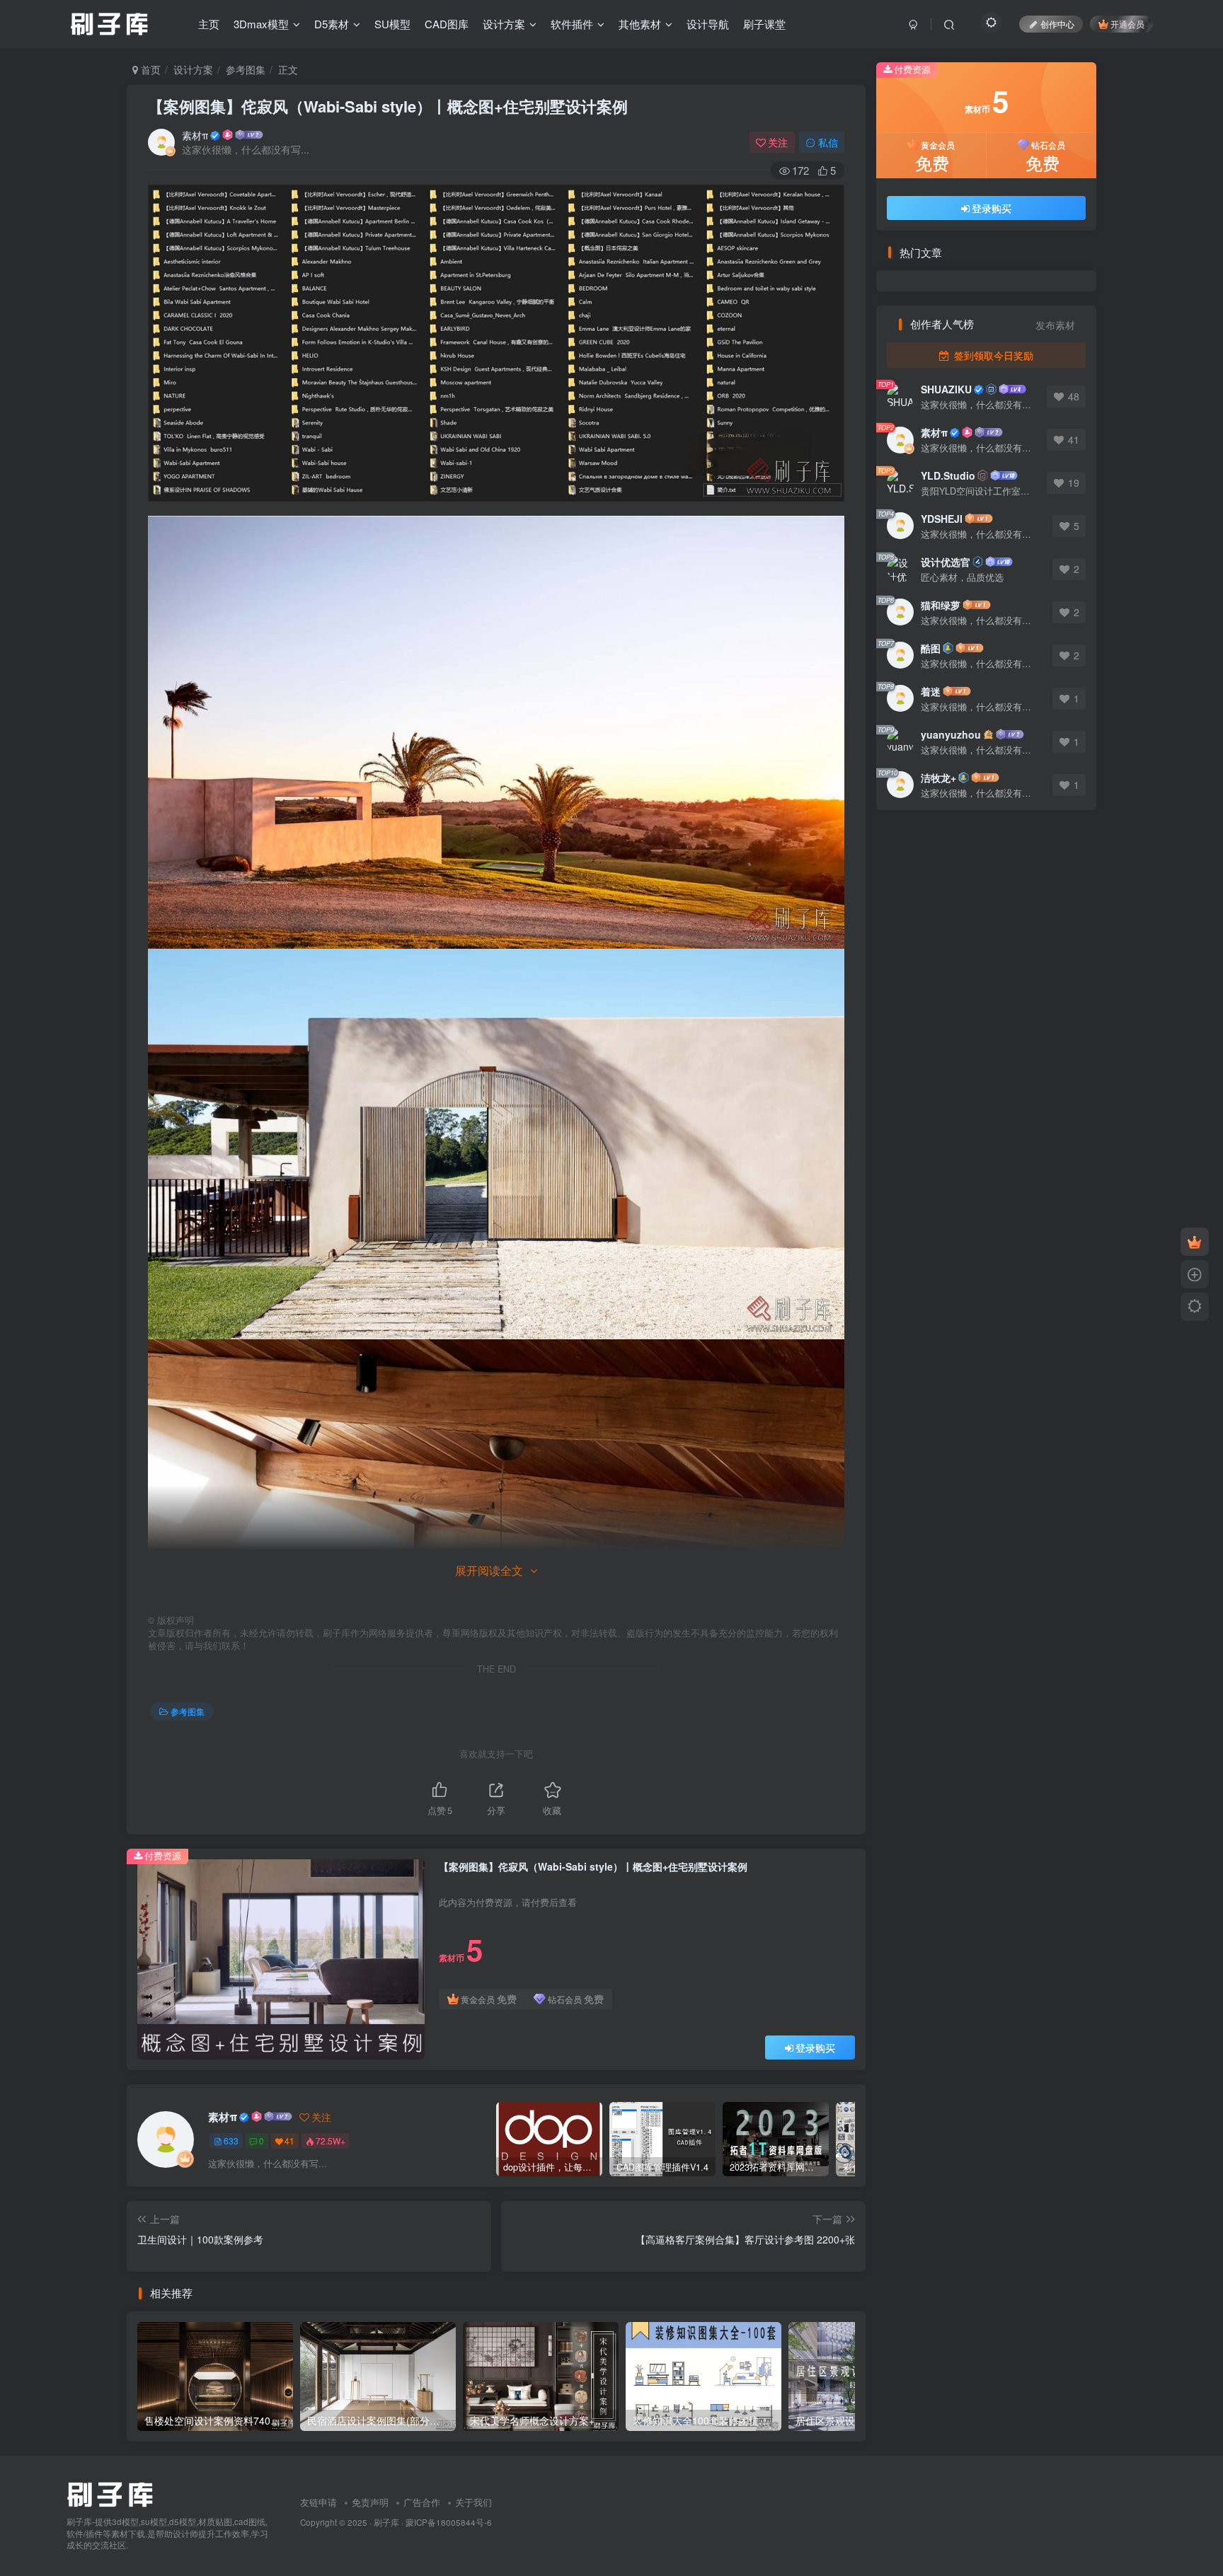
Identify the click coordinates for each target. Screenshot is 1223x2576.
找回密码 (644, 407)
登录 (616, 444)
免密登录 (684, 407)
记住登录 (549, 408)
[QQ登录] (612, 506)
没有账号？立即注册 (560, 318)
